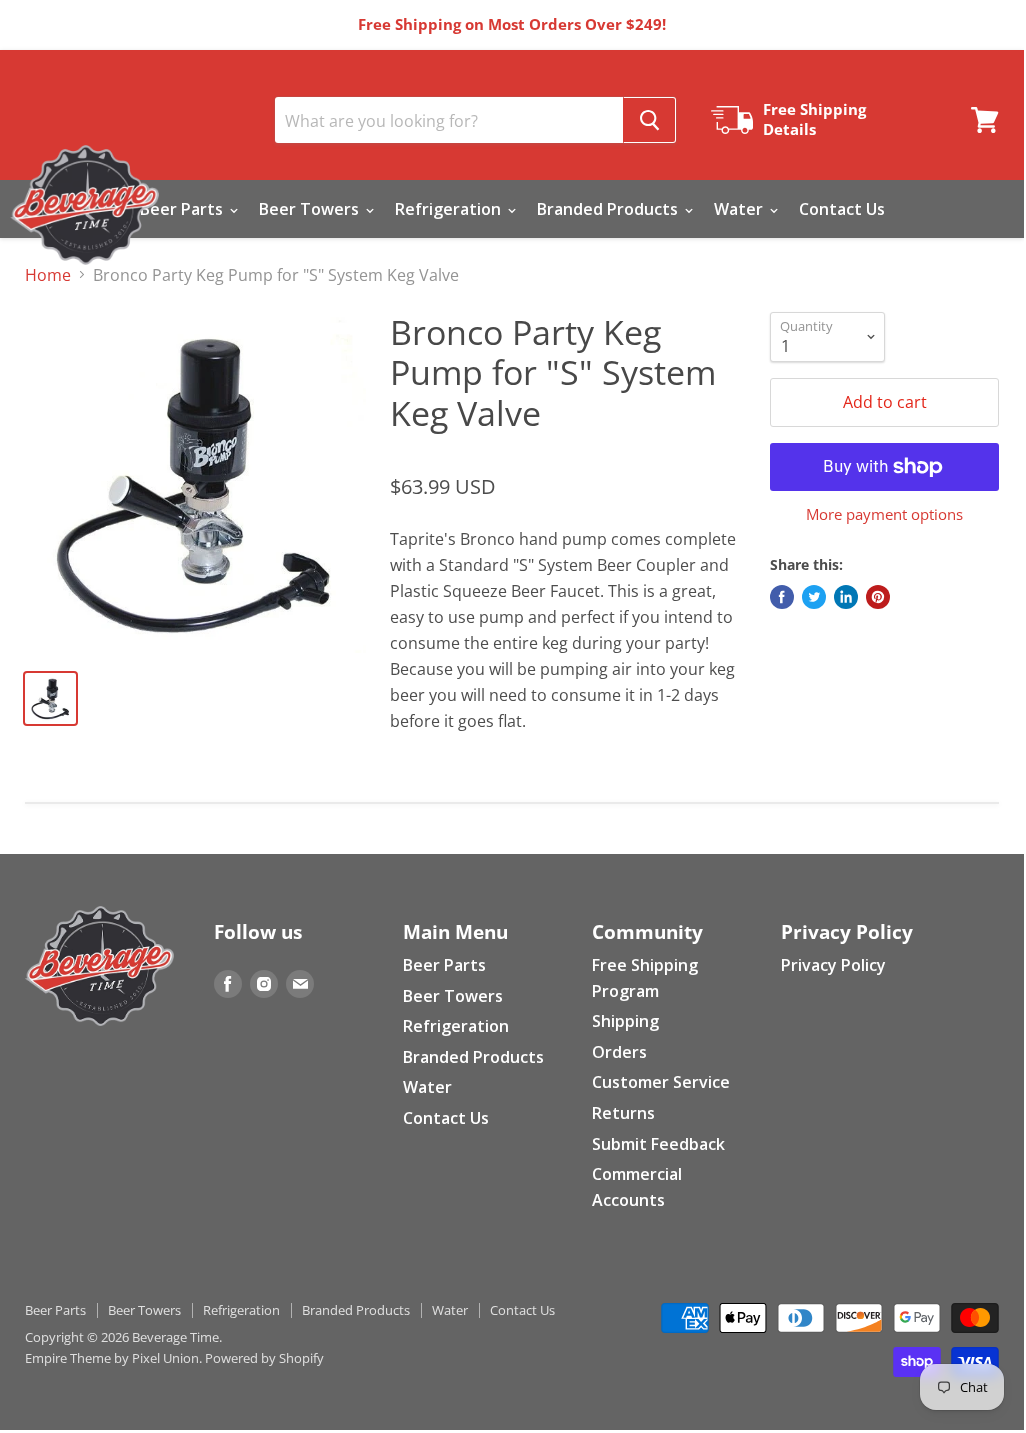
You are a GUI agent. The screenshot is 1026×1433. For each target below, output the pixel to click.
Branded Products (609, 209)
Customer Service (661, 1082)
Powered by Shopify (264, 1358)
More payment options (884, 514)
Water (740, 209)
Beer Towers (311, 209)
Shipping (625, 1021)
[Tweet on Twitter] (814, 597)
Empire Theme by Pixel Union (112, 1358)
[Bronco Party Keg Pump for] (195, 482)
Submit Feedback (658, 1144)
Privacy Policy (833, 965)
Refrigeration (450, 209)
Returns (623, 1113)
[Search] (649, 120)
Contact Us (842, 209)
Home (48, 275)
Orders (619, 1052)
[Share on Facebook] (782, 597)
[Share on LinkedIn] (846, 597)
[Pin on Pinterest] (878, 597)
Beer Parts (183, 209)
